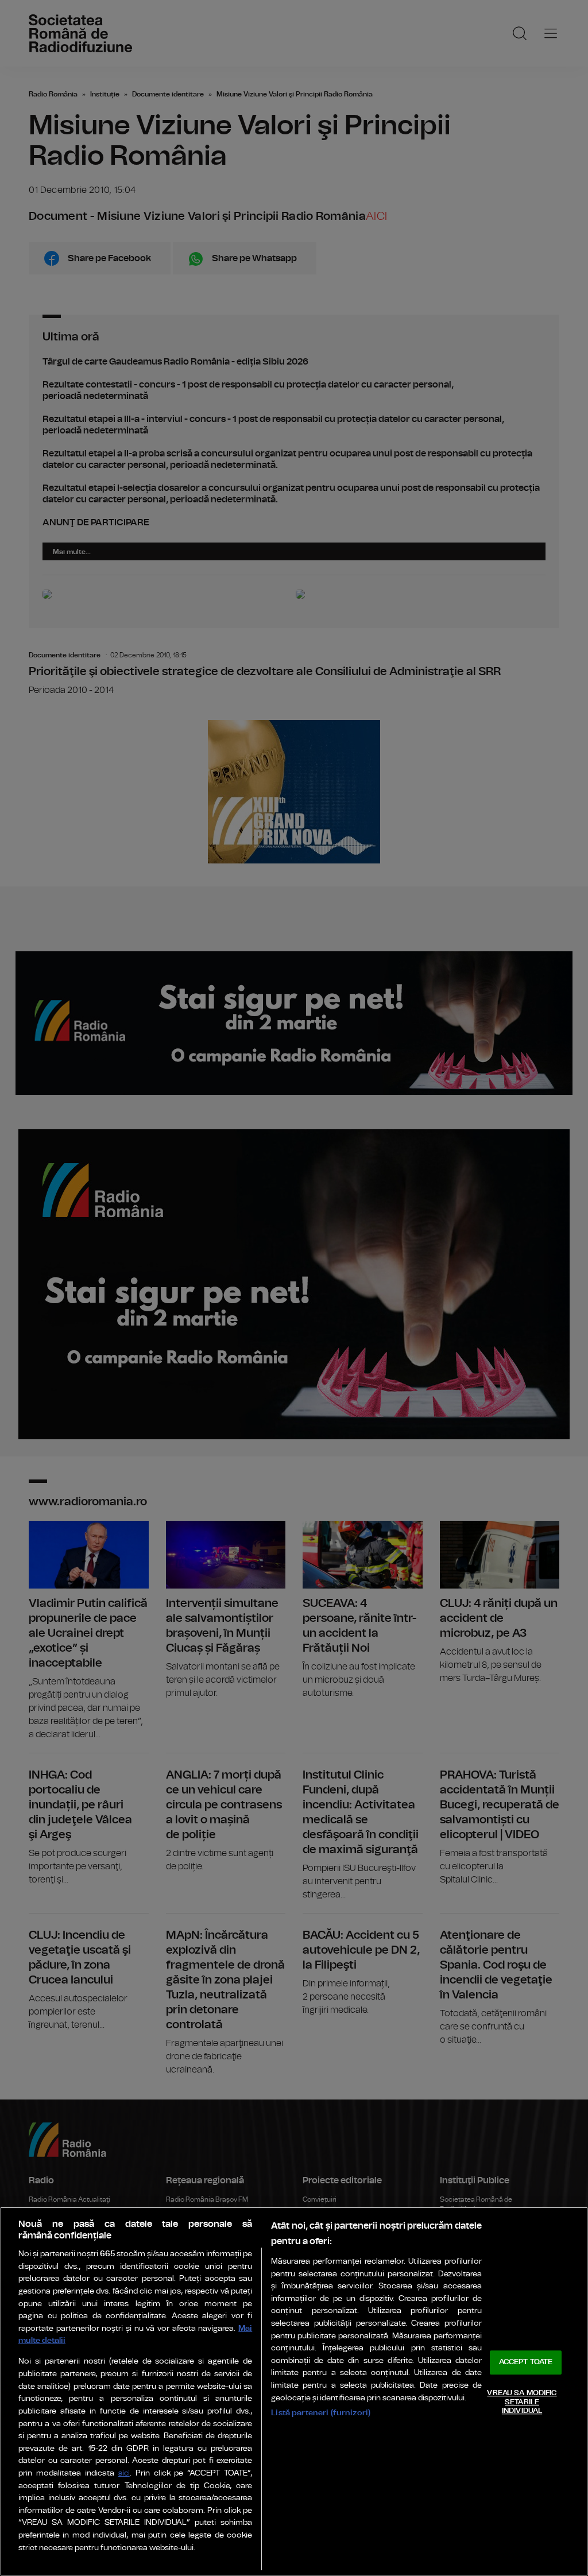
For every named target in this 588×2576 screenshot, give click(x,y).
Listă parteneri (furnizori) (321, 2413)
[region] (294, 2391)
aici (124, 2474)
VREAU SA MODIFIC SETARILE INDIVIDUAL (522, 2402)
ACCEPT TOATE (526, 2363)
